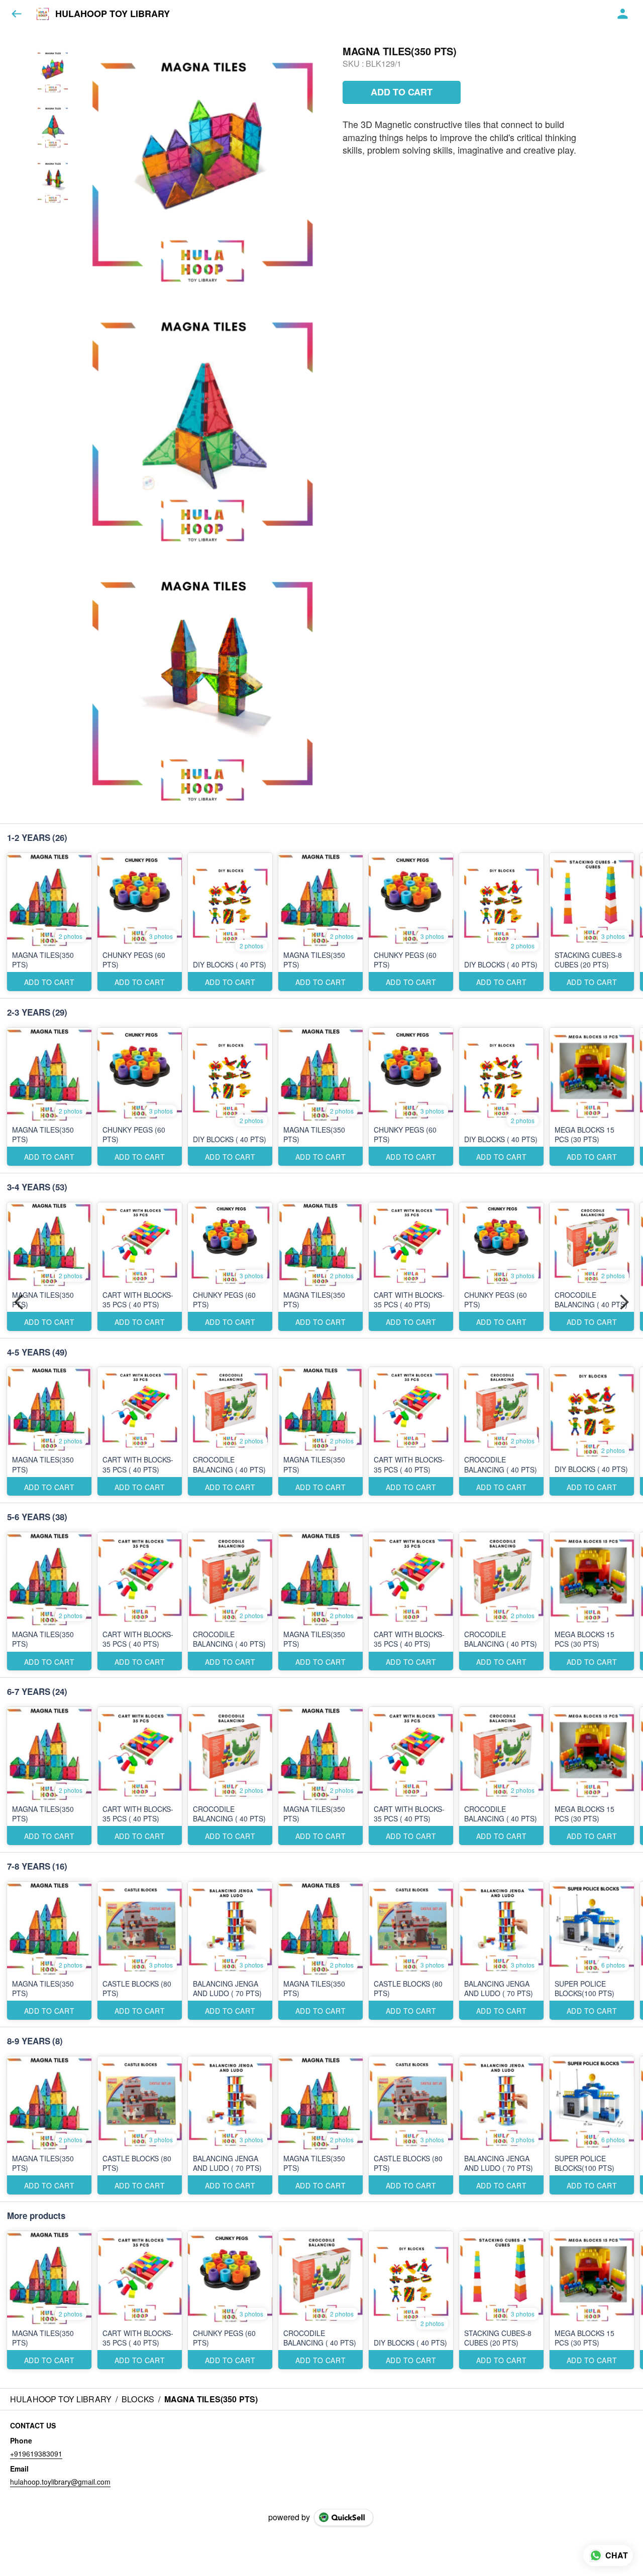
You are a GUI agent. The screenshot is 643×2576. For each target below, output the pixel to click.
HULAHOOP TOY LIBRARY (113, 14)
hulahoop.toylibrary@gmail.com (60, 2482)
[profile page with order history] (623, 14)
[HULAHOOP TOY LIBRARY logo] (43, 14)
